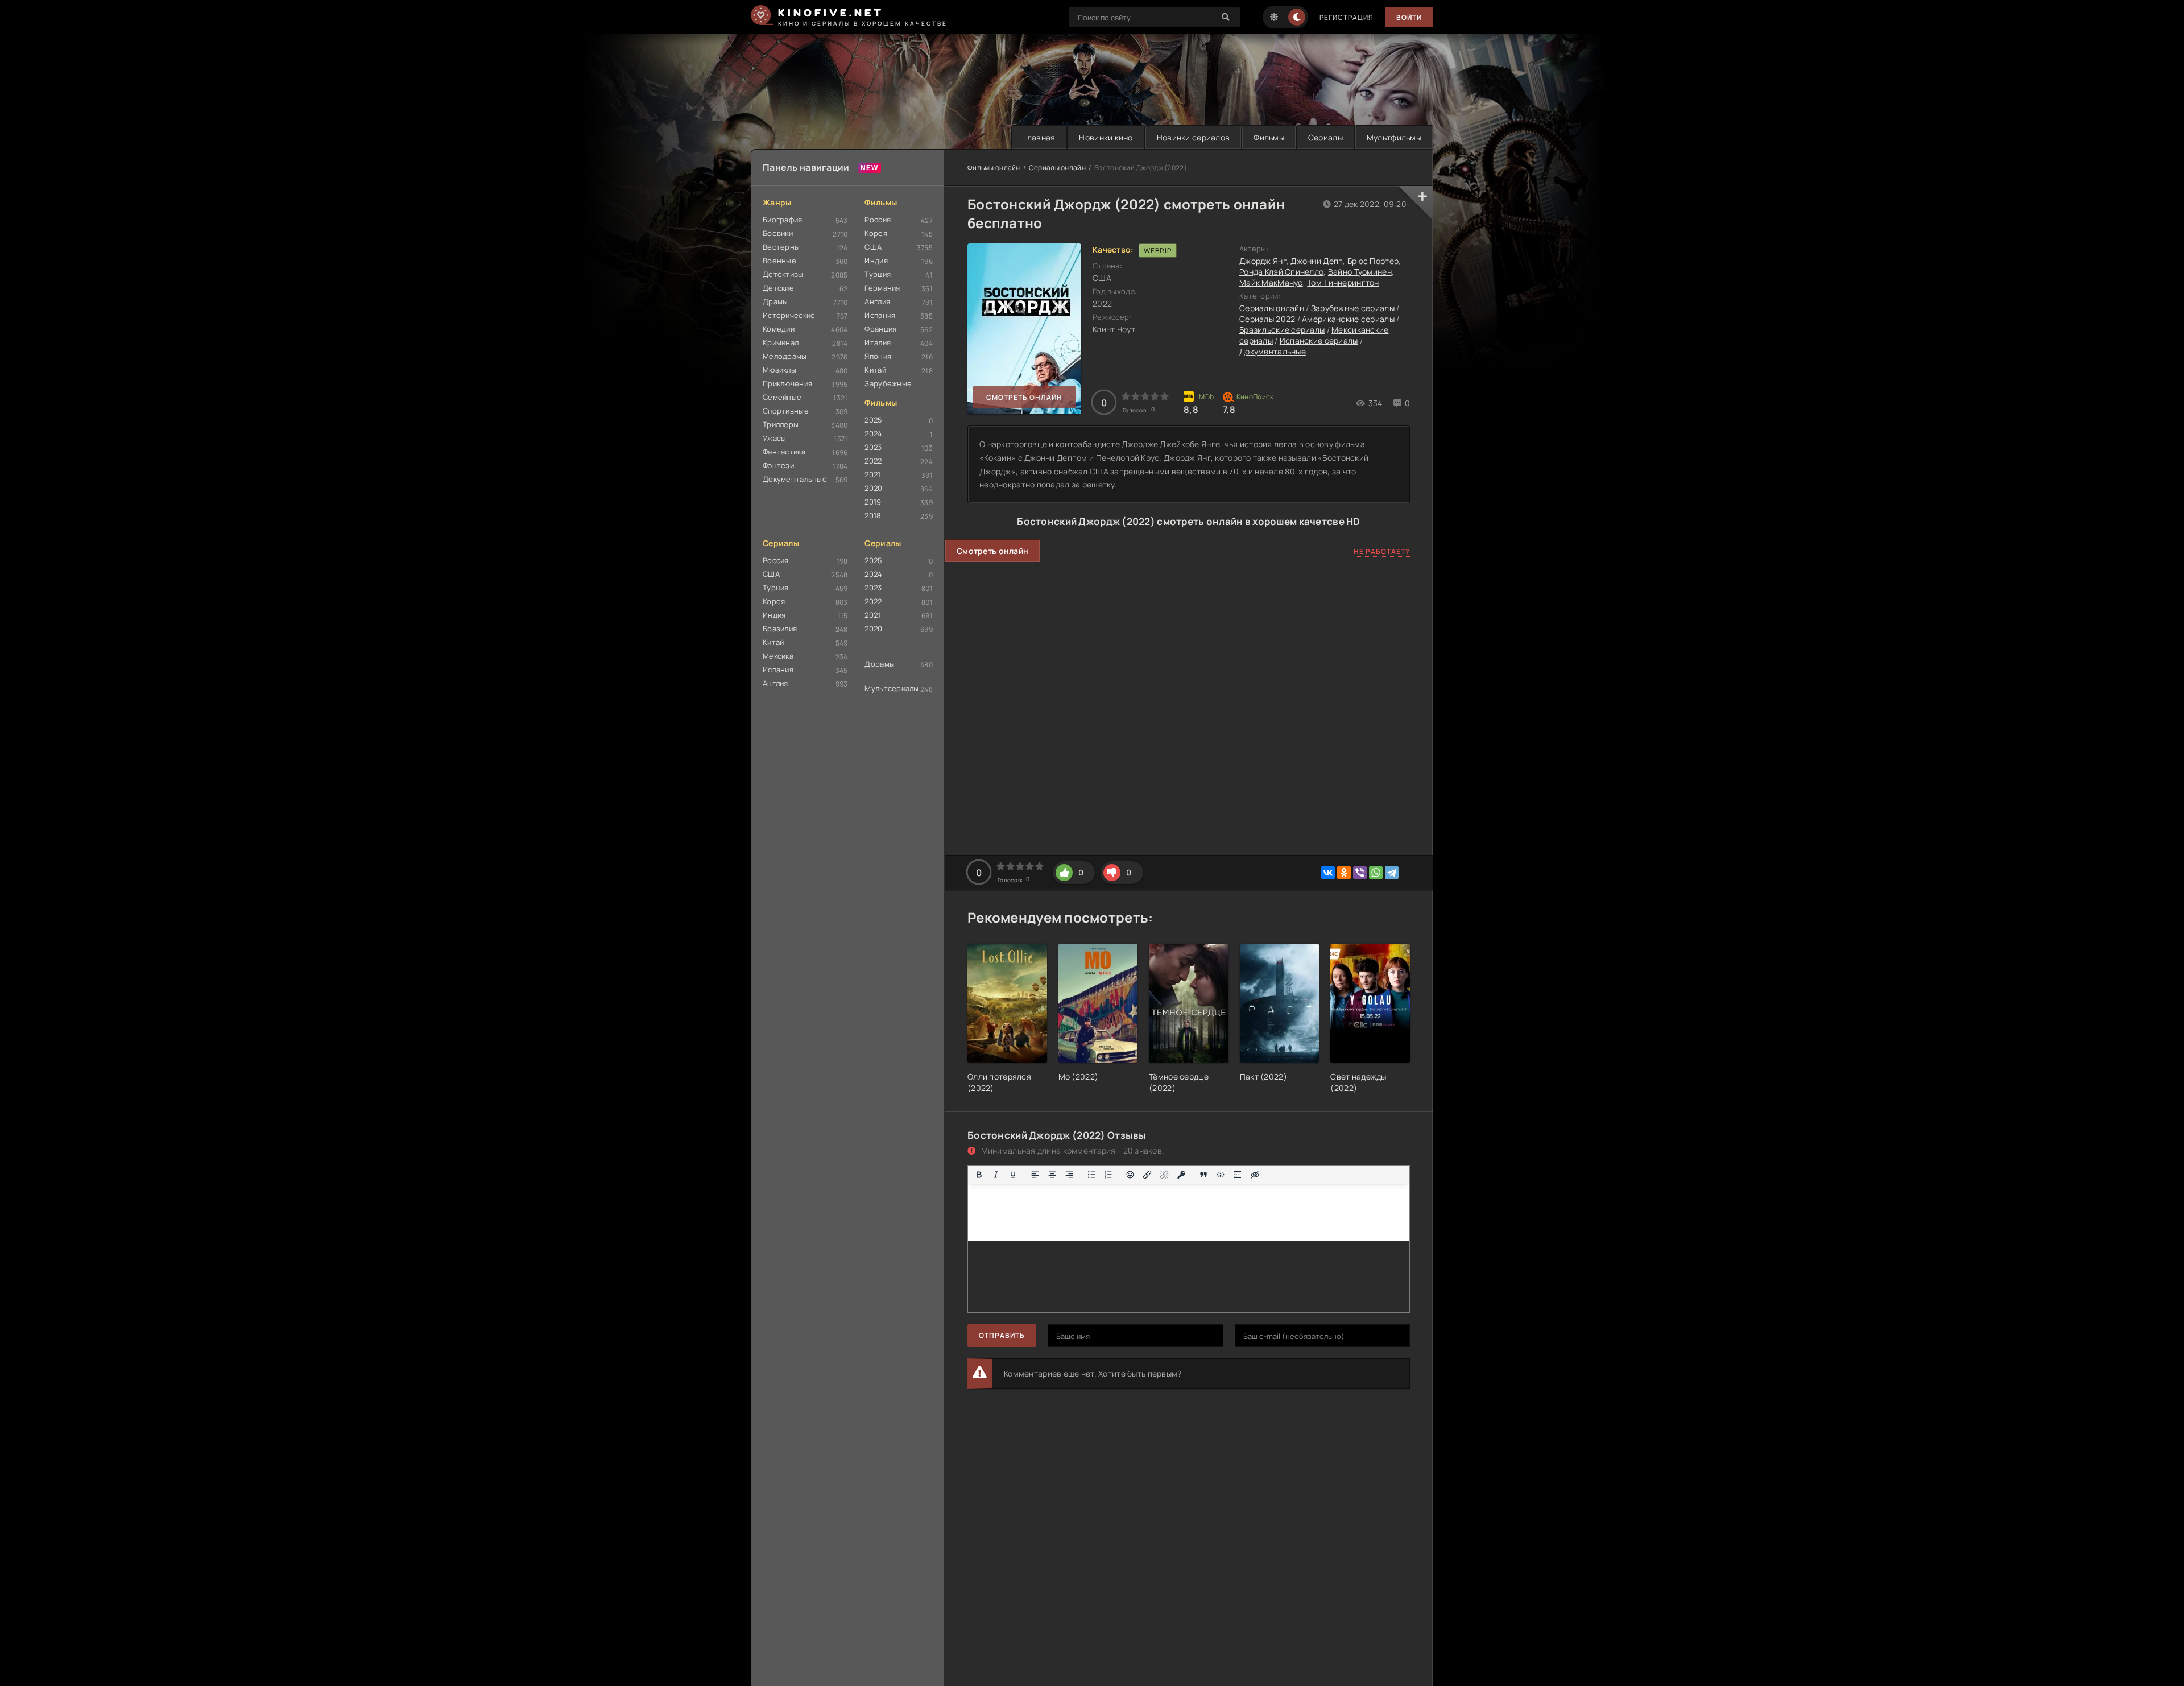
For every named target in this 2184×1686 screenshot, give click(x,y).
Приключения (787, 383)
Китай (875, 370)
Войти (1409, 17)
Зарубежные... (891, 383)
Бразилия (780, 629)
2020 (873, 488)
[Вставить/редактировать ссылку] (1147, 1175)
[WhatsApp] (1376, 873)
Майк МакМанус (1271, 282)
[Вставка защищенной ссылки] (1181, 1175)
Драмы (775, 301)
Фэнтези (778, 465)
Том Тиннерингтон (1343, 282)
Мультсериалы (892, 688)
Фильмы (1269, 137)
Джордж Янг (1263, 261)
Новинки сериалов (1193, 137)
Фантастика (784, 452)
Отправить (1002, 1335)
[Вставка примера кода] (1221, 1175)
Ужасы (774, 438)
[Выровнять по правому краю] (1069, 1175)
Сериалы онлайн (1057, 168)
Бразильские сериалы (1282, 330)
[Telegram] (1392, 873)
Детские (778, 288)
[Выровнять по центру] (1052, 1175)
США (873, 247)
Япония (878, 356)
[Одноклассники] (1344, 873)
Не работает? (1382, 551)
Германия (882, 288)
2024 (873, 433)
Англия (877, 301)
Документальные (795, 479)
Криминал (781, 342)
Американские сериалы (1348, 319)
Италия (878, 342)
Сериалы (1325, 137)
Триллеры (781, 424)
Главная (1039, 137)
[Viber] (1360, 873)
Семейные (782, 397)
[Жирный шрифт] (979, 1175)
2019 (873, 502)
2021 (872, 474)
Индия (876, 261)
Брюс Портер (1373, 261)
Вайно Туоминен (1360, 272)
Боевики (778, 233)
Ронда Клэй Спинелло (1281, 272)
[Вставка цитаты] (1203, 1175)
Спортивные (786, 411)
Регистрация (1347, 17)
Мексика (778, 656)
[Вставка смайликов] (1131, 1175)
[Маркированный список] (1091, 1175)
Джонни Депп (1317, 261)
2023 (873, 447)
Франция (880, 329)
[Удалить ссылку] (1164, 1175)
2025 (873, 420)
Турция (878, 274)
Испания (880, 315)
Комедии (779, 329)
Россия (878, 220)
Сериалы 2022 (1267, 319)
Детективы (783, 274)
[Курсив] (996, 1175)
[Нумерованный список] (1108, 1175)
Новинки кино (1106, 137)
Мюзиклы (779, 370)
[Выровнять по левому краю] (1035, 1175)
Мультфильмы (1394, 137)
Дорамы (880, 664)
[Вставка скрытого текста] (1255, 1175)
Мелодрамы (785, 356)
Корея (876, 233)
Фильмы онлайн (994, 168)
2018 (873, 515)
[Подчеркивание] (1013, 1175)
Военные (779, 261)
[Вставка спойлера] (1238, 1175)
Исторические (789, 315)
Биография (783, 220)
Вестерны (781, 247)
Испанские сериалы (1319, 340)
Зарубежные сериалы (1353, 308)
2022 (873, 461)
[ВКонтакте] (1328, 873)
